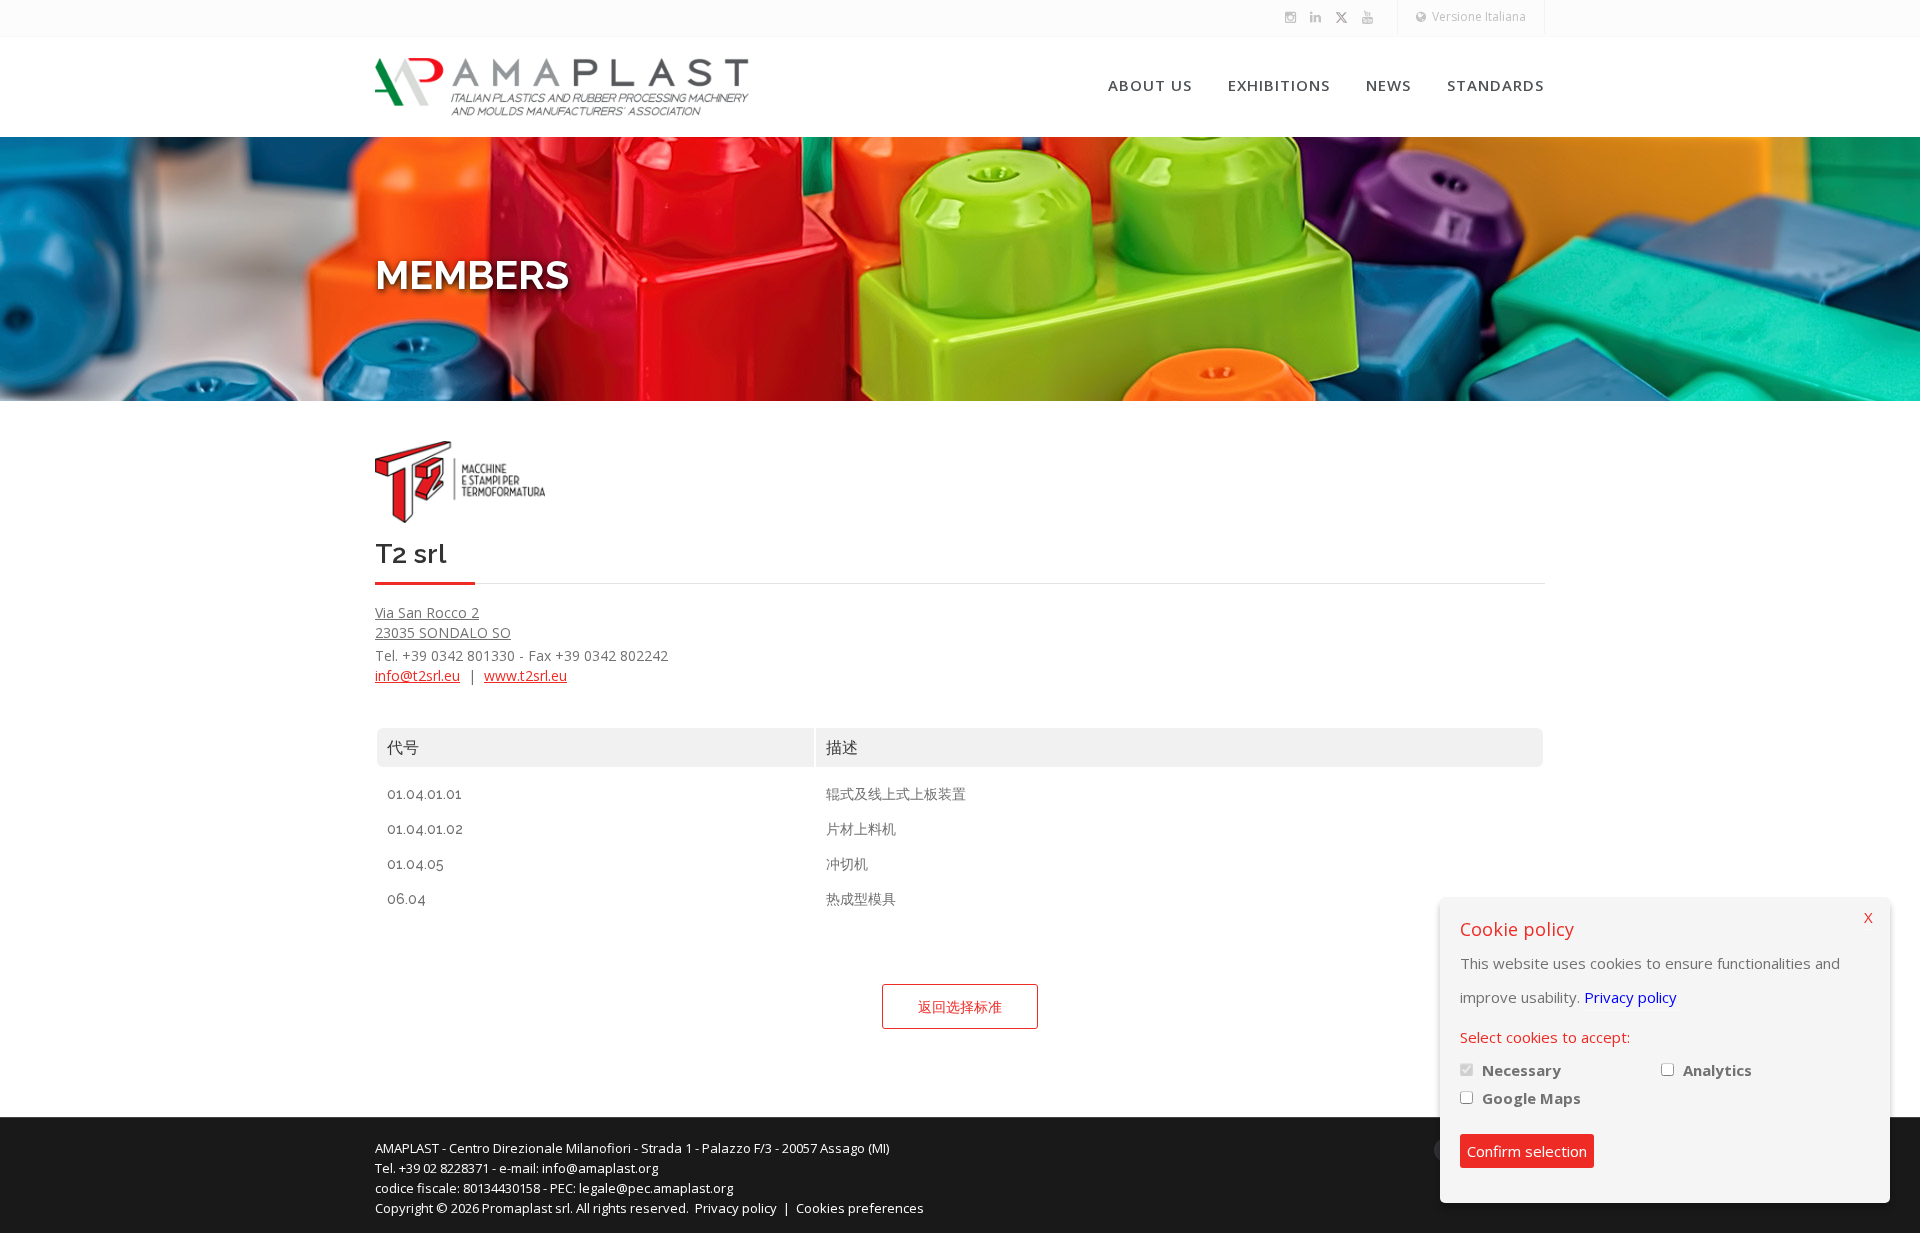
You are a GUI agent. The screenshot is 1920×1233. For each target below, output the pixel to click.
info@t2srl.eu (417, 675)
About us (1150, 85)
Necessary (1521, 1070)
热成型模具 (861, 899)
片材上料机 (861, 829)
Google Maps (1531, 1098)
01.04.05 (415, 864)
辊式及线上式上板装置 (896, 794)
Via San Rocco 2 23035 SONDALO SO (443, 622)
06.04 (406, 899)
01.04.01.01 (424, 794)
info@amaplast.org (600, 1168)
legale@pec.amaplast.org (656, 1188)
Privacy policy (736, 1208)
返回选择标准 (960, 1006)
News (1388, 85)
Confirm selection (1527, 1151)
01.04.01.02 (425, 829)
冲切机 (847, 864)
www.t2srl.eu (525, 675)
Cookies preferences (860, 1208)
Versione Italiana (1476, 16)
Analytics (1717, 1070)
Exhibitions (1279, 85)
